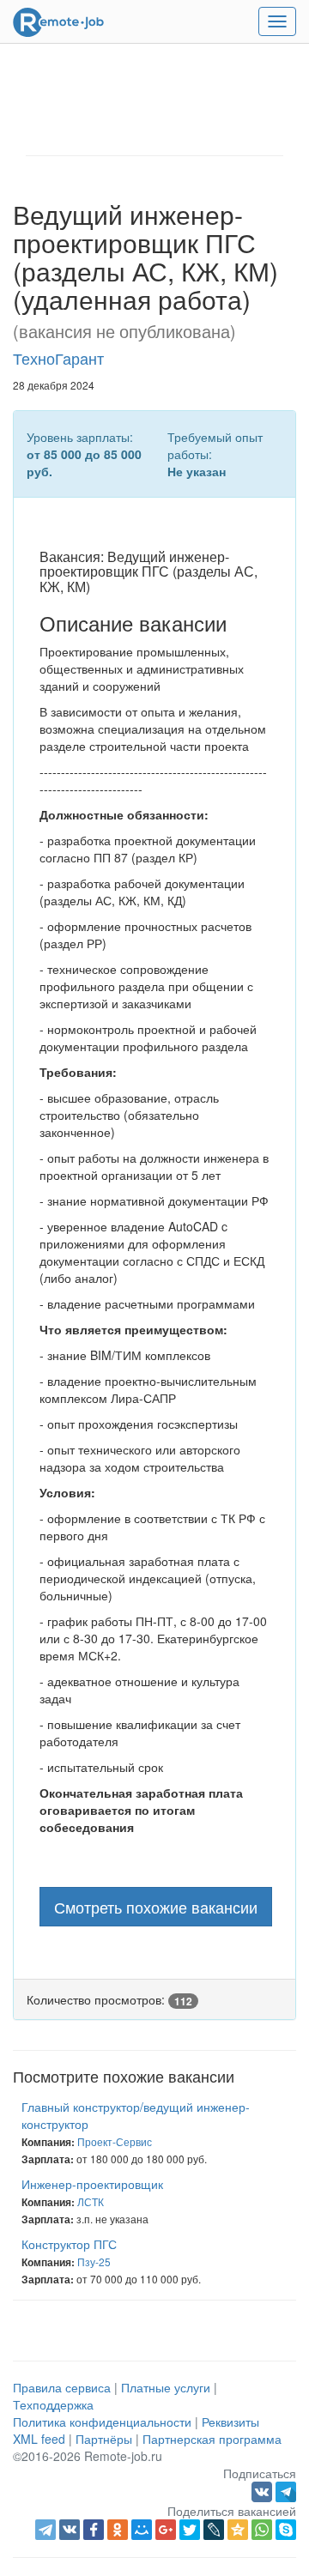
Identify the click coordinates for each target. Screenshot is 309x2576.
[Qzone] (238, 2530)
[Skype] (286, 2530)
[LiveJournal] (214, 2530)
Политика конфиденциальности (102, 2422)
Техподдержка (53, 2404)
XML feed (39, 2439)
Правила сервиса (62, 2387)
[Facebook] (94, 2530)
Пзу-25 (94, 2262)
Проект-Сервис (115, 2141)
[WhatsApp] (262, 2530)
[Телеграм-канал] (286, 2490)
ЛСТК (91, 2201)
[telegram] (45, 2530)
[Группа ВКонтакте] (264, 2490)
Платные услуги (166, 2387)
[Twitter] (190, 2530)
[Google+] (166, 2530)
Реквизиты (230, 2422)
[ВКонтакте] (70, 2530)
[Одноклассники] (118, 2530)
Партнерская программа (212, 2439)
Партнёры (104, 2439)
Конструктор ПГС (69, 2244)
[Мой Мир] (142, 2530)
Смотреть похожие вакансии (156, 1907)
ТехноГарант (58, 358)
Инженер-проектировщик (92, 2184)
